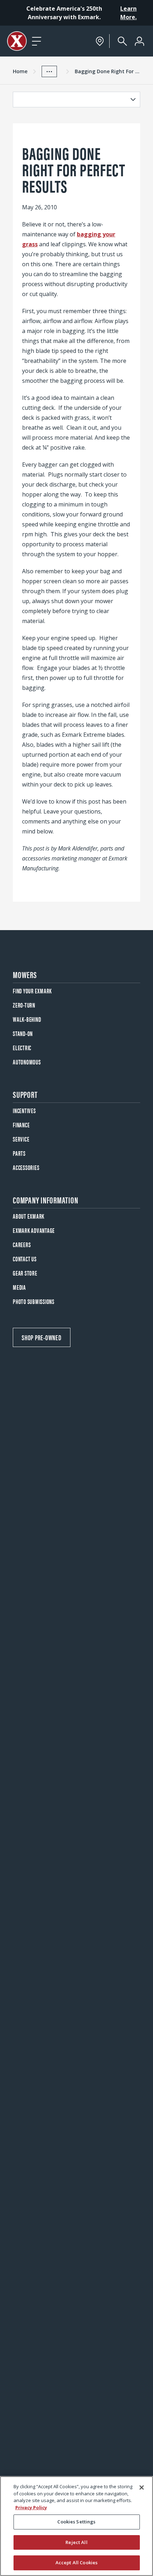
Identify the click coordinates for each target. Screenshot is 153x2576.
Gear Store (25, 1273)
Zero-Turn (24, 1005)
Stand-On (23, 1033)
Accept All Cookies (76, 2562)
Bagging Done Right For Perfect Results (107, 71)
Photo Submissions (34, 1301)
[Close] (142, 2488)
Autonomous (27, 1062)
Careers (22, 1244)
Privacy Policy (31, 2507)
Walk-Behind (27, 1019)
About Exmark (29, 1216)
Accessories (26, 1167)
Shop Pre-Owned (42, 1337)
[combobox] (70, 100)
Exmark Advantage (34, 1230)
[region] (76, 2526)
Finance (21, 1125)
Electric (22, 1048)
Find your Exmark (32, 991)
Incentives (24, 1110)
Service (21, 1139)
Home (20, 71)
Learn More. (128, 13)
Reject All (76, 2542)
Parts (19, 1153)
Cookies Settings (76, 2522)
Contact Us (25, 1259)
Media (19, 1287)
